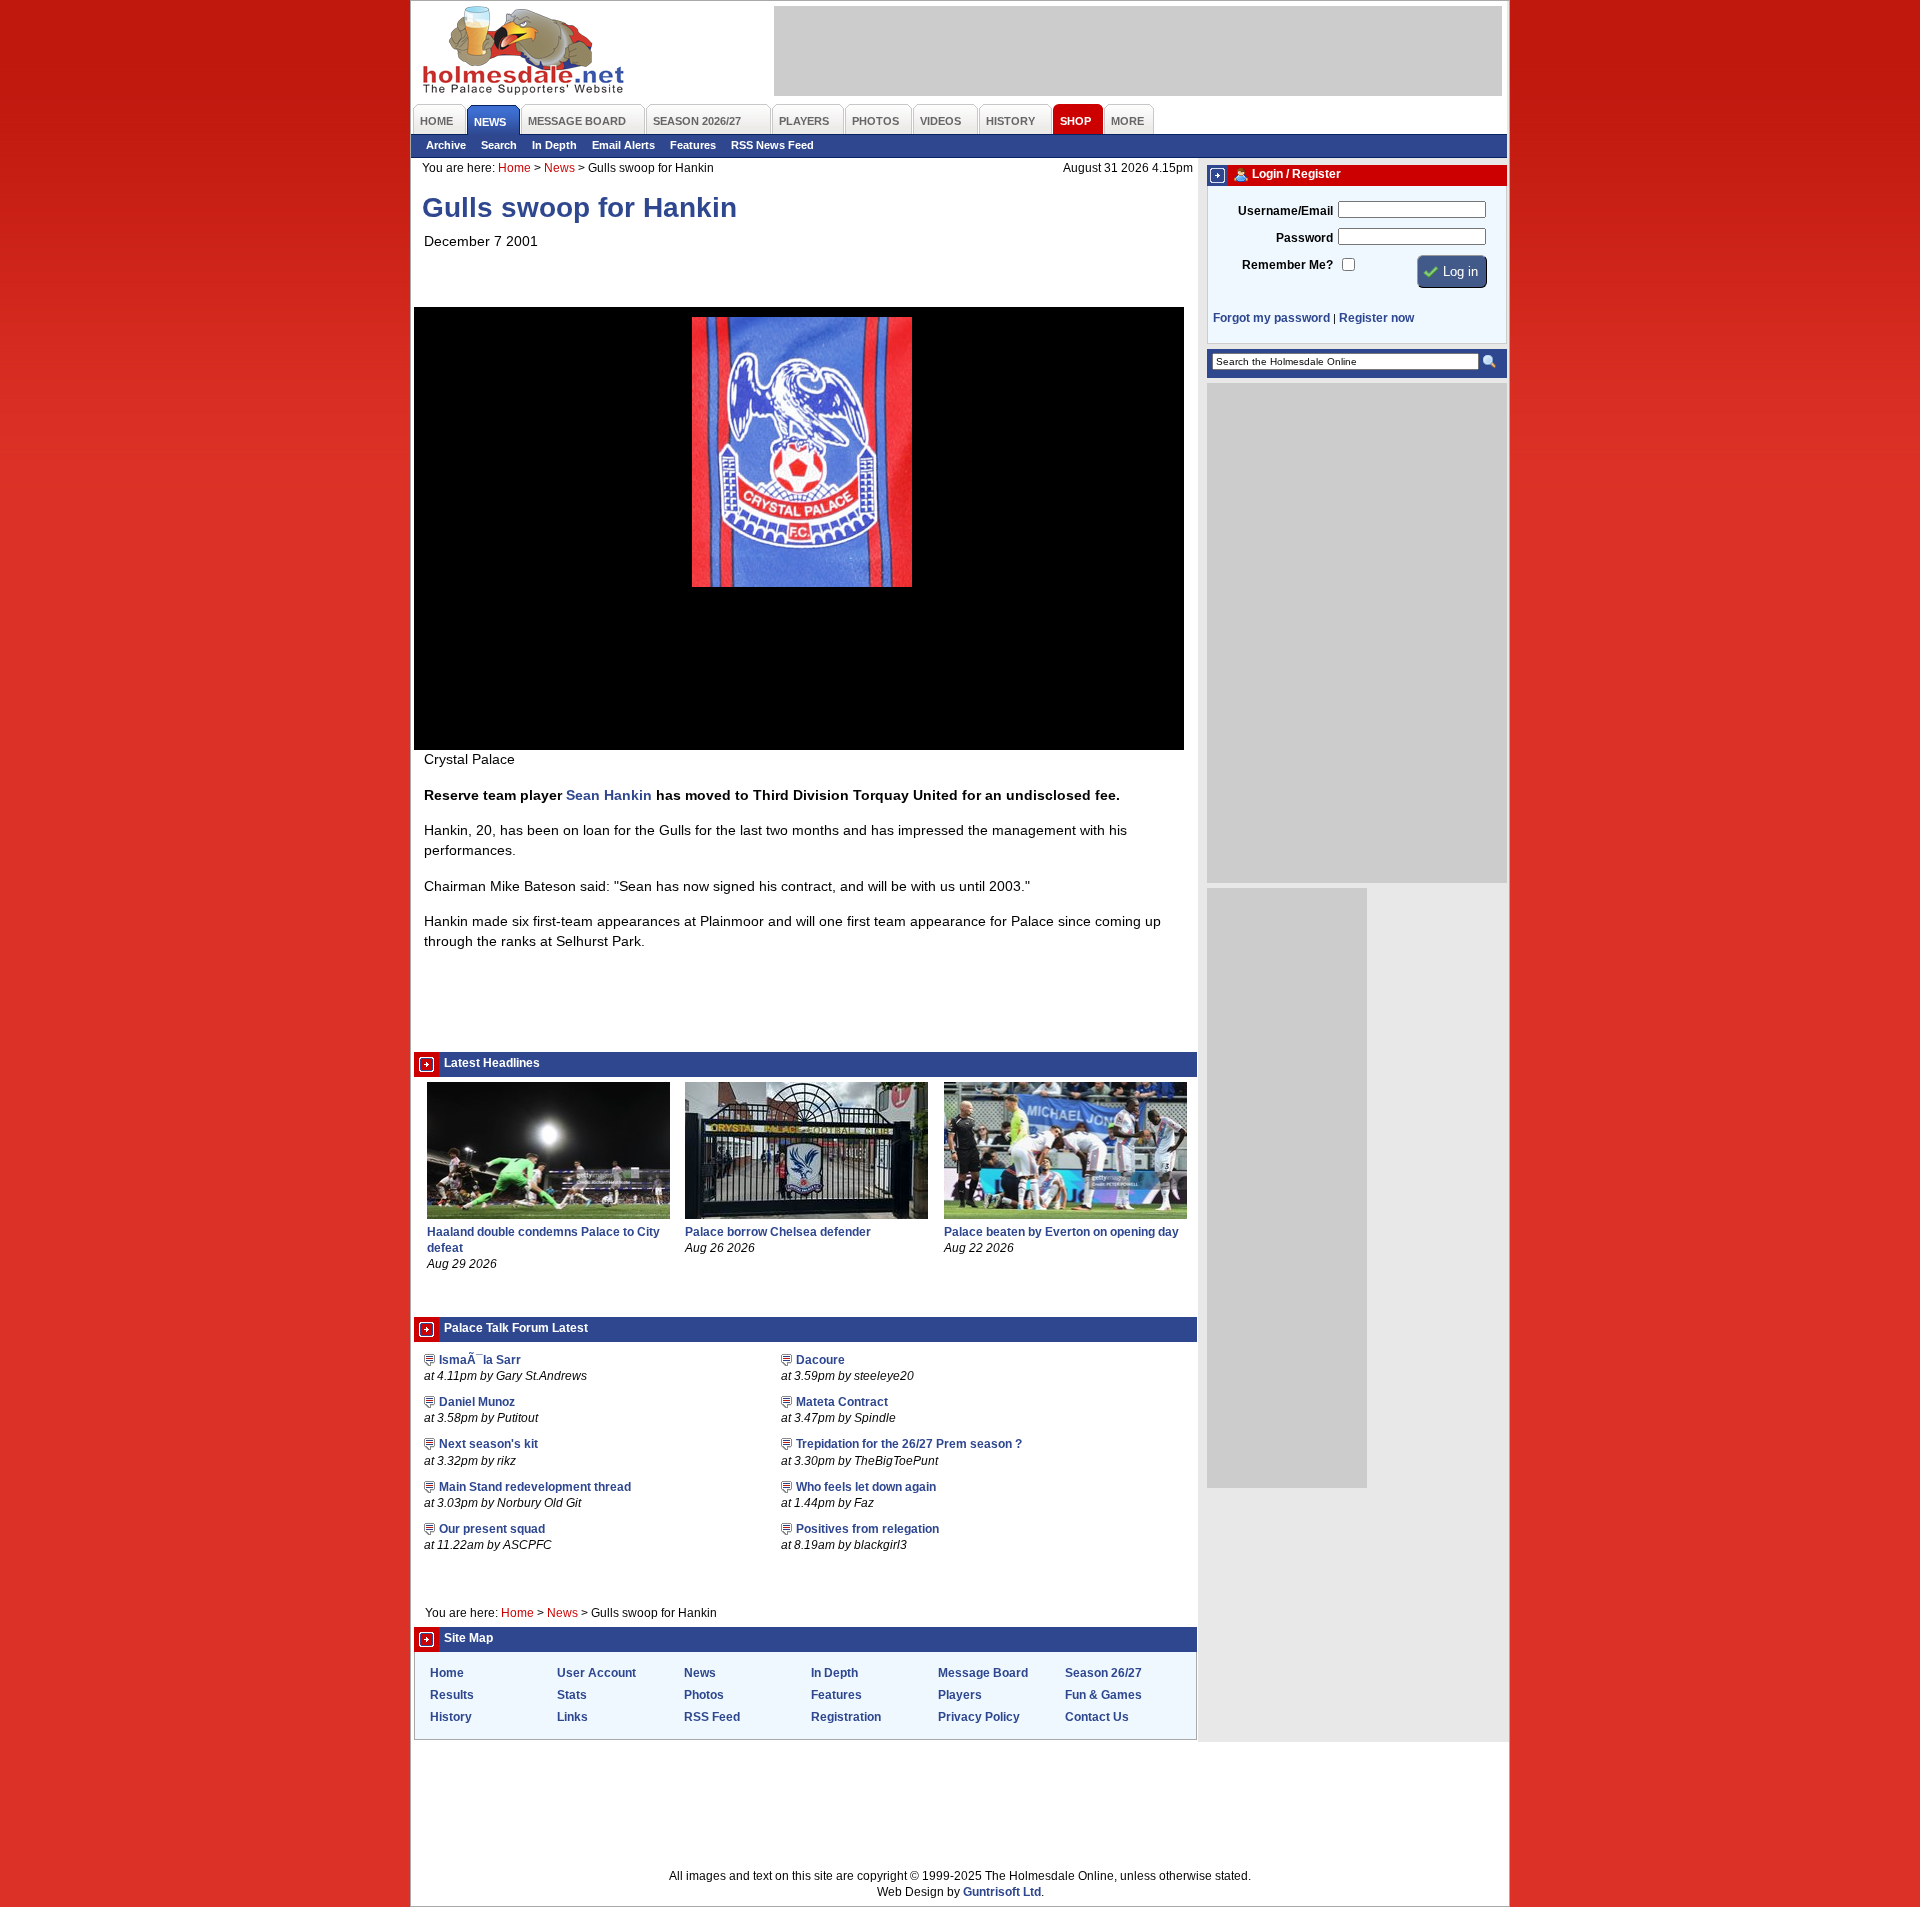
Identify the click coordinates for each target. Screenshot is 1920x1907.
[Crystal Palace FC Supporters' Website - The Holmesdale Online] (524, 52)
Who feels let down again (866, 1487)
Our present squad (492, 1529)
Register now (1376, 318)
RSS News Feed (772, 145)
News (559, 168)
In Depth (554, 145)
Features (693, 145)
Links (572, 1717)
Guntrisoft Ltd (1002, 1892)
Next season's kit (488, 1444)
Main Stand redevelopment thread (535, 1487)
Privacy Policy (979, 1717)
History (451, 1717)
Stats (572, 1695)
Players (960, 1695)
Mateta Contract (842, 1402)
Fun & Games (1103, 1695)
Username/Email (1285, 211)
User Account (596, 1673)
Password (1304, 238)
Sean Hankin (609, 795)
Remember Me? (1287, 265)
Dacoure (820, 1360)
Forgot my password (1271, 318)
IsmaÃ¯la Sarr (480, 1360)
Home (514, 168)
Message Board (983, 1673)
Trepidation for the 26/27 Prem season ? (909, 1444)
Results (452, 1695)
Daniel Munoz (477, 1402)
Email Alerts (623, 145)
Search (499, 145)
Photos (704, 1695)
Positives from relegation (867, 1529)
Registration (846, 1717)
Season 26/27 (1103, 1673)
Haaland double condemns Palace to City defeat (543, 1239)
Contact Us (1097, 1717)
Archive (446, 145)
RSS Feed (712, 1717)
